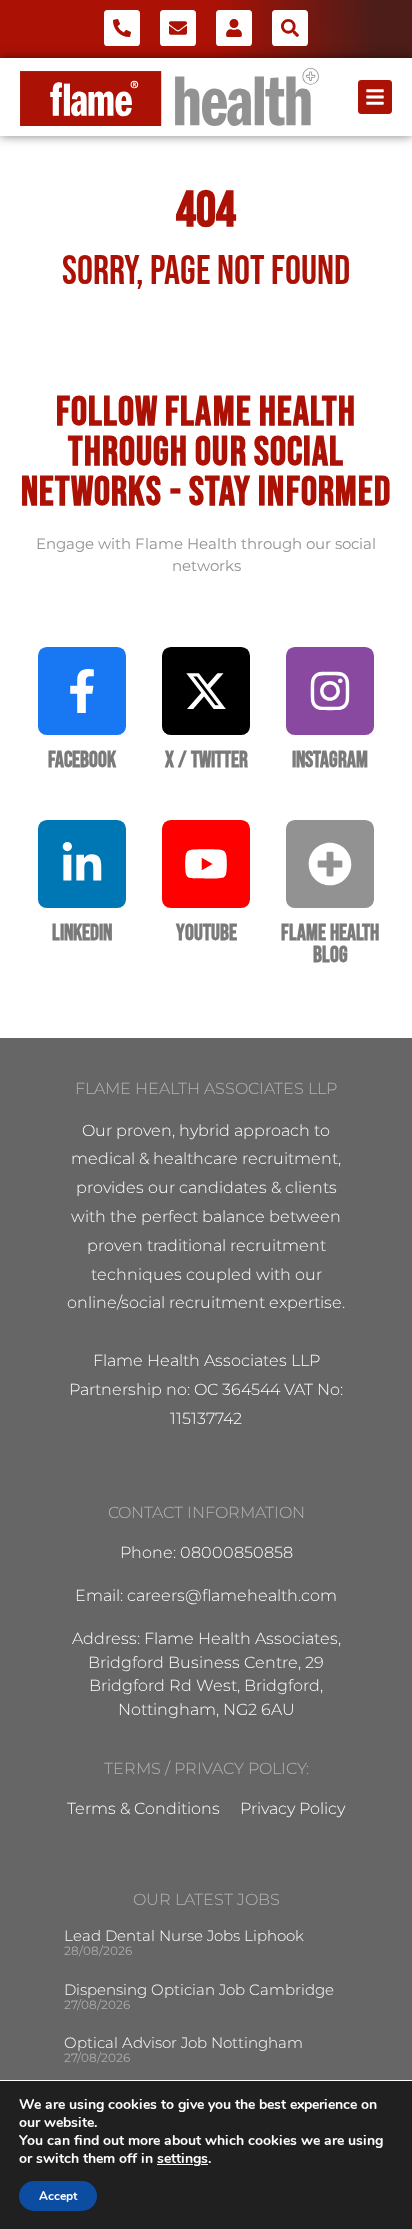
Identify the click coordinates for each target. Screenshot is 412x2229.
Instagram (330, 760)
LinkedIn (82, 933)
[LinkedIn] (82, 864)
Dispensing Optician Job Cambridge (199, 1989)
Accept (58, 2196)
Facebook (82, 760)
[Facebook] (82, 691)
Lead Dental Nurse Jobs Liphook (184, 1935)
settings (182, 2159)
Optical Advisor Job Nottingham (183, 2042)
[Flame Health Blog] (330, 864)
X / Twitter (206, 760)
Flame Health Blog (330, 944)
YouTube (206, 933)
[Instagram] (330, 691)
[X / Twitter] (206, 691)
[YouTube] (206, 864)
